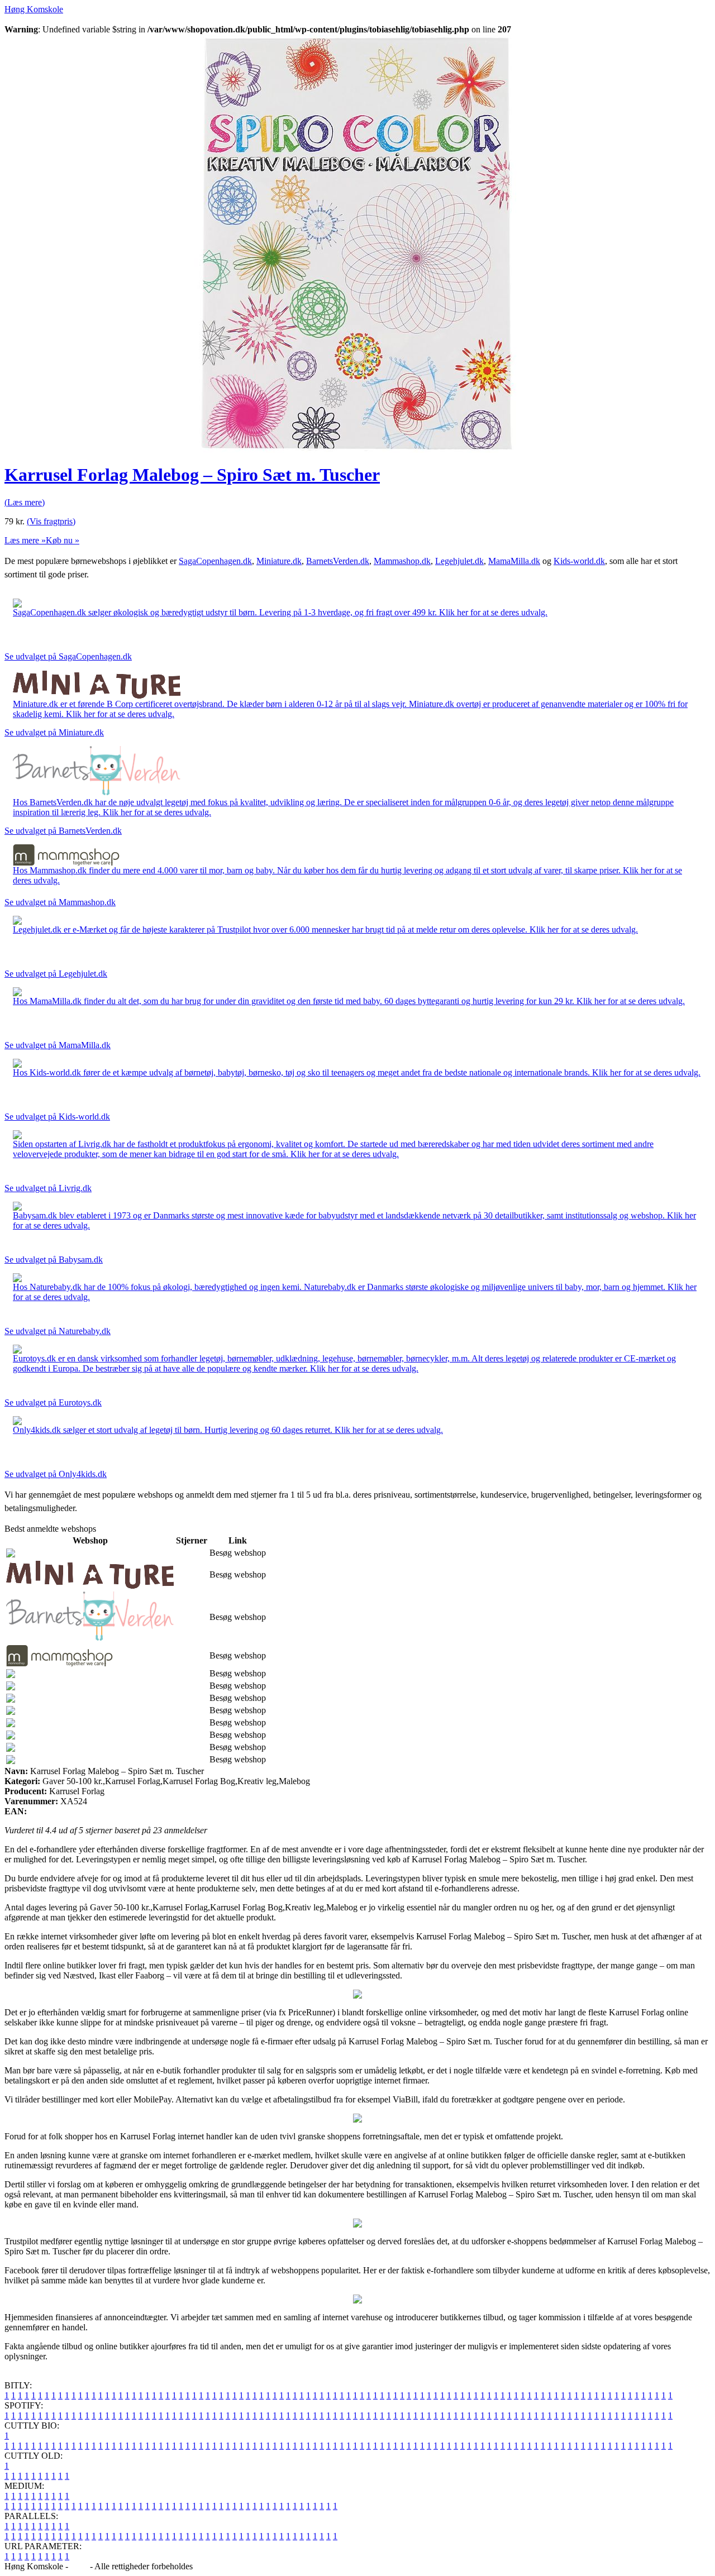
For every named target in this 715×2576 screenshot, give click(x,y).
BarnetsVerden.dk (338, 561)
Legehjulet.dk (459, 561)
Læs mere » (25, 540)
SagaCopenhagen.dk (215, 561)
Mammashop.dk (402, 561)
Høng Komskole (34, 9)
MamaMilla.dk (514, 561)
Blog (79, 2566)
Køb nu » (63, 540)
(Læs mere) (25, 502)
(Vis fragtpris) (51, 521)
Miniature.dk (279, 561)
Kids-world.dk (579, 561)
